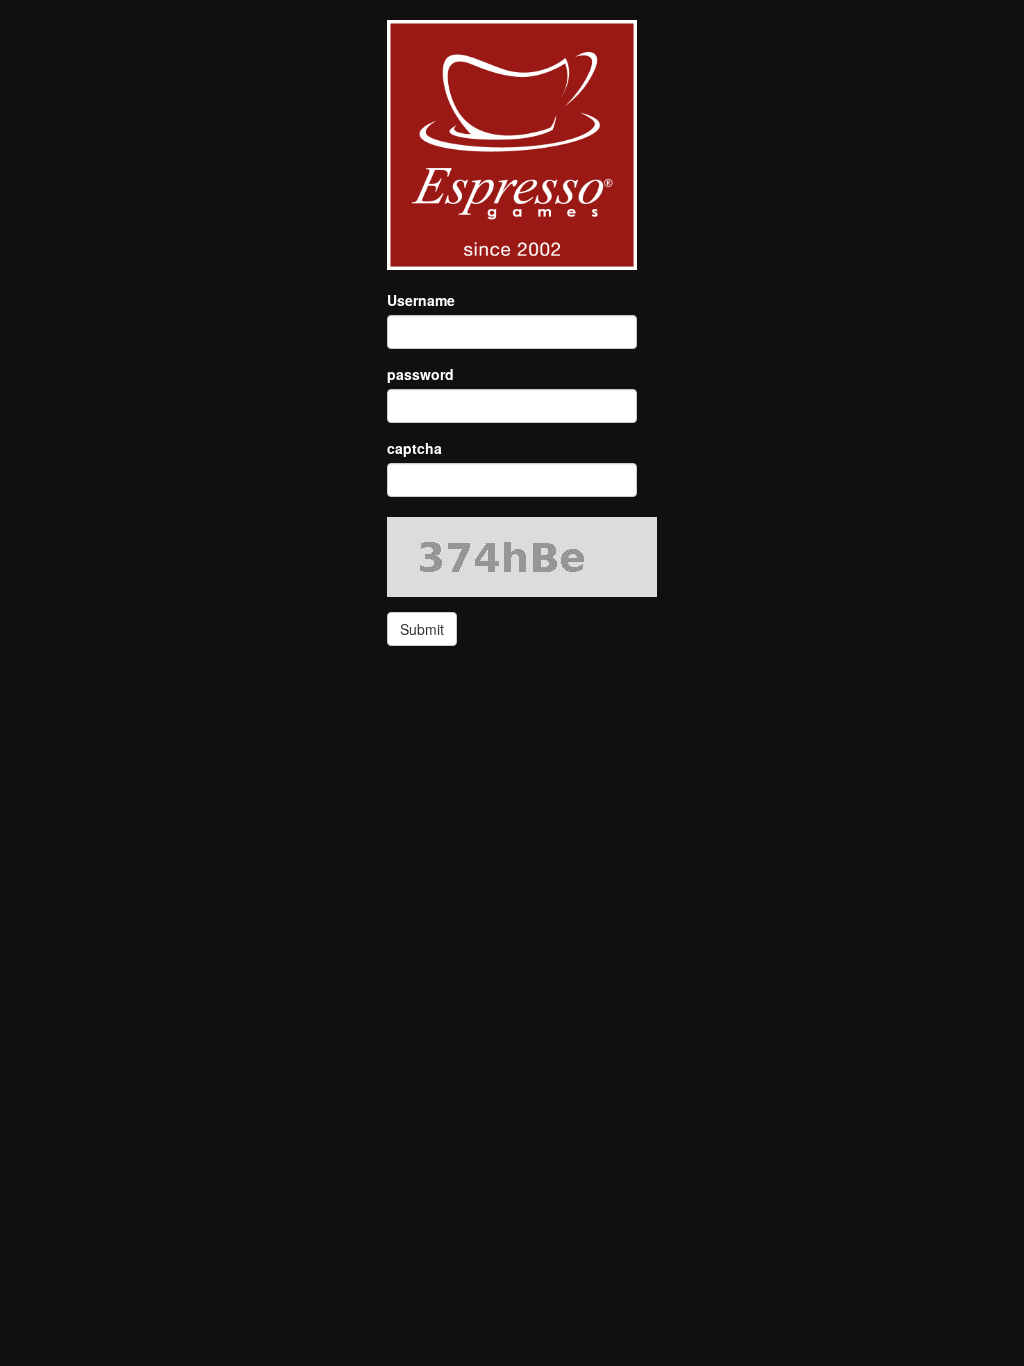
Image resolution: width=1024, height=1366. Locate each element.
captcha (414, 448)
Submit (422, 629)
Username (421, 300)
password (420, 374)
